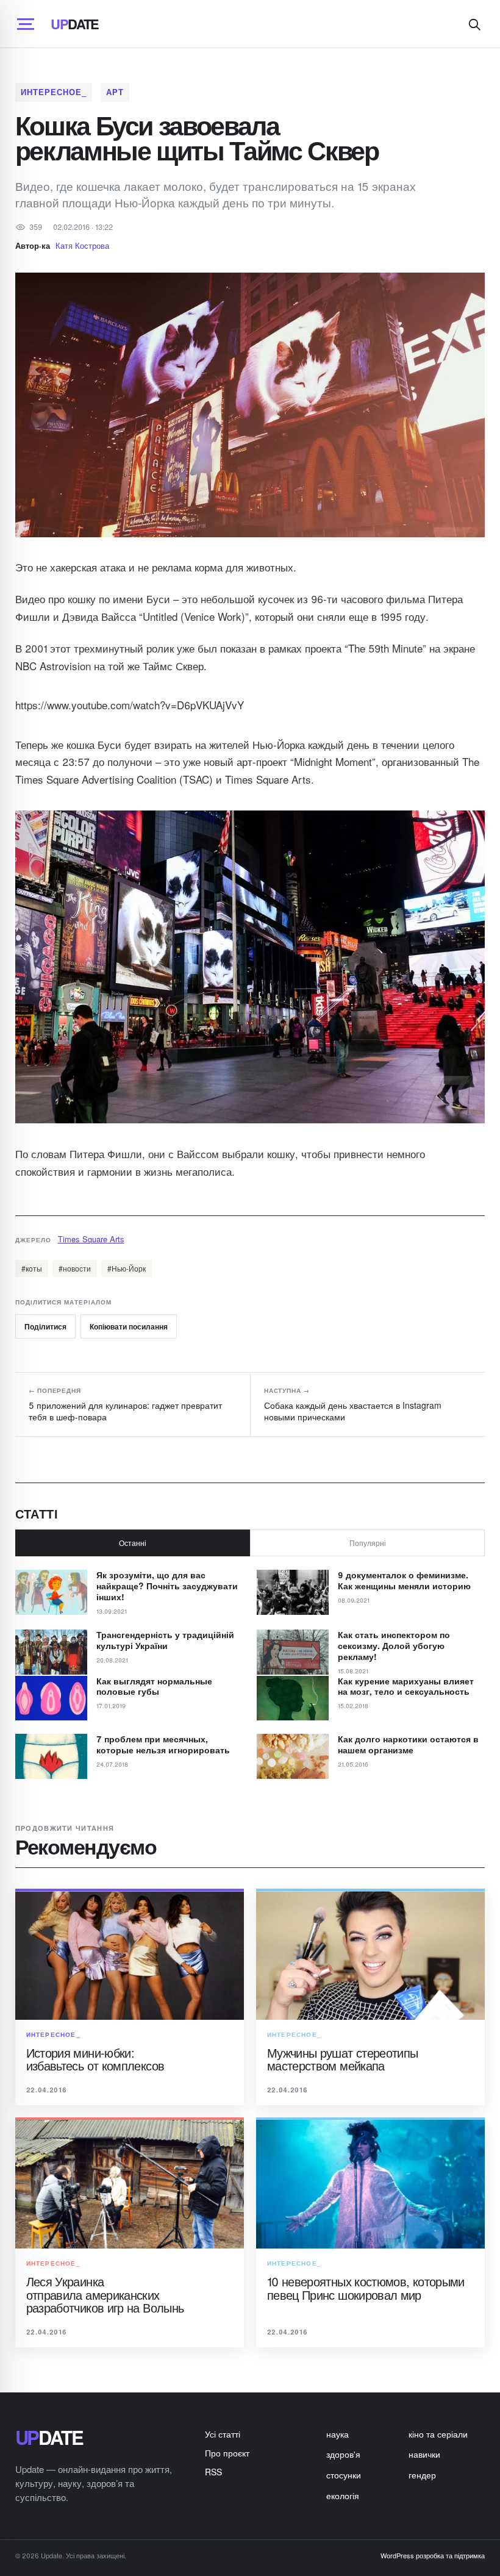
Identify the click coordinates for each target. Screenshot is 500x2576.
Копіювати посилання (129, 1326)
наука (337, 2434)
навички (424, 2454)
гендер (422, 2475)
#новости (75, 1268)
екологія (343, 2495)
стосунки (344, 2475)
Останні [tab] (133, 1543)
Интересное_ (54, 92)
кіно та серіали (438, 2434)
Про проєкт (227, 2453)
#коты (32, 1268)
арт (115, 92)
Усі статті (223, 2434)
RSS (213, 2472)
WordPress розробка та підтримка (433, 2555)
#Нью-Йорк (127, 1268)
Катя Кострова (82, 245)
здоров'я (343, 2454)
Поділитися (45, 1326)
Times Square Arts (91, 1239)
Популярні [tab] (368, 1543)
